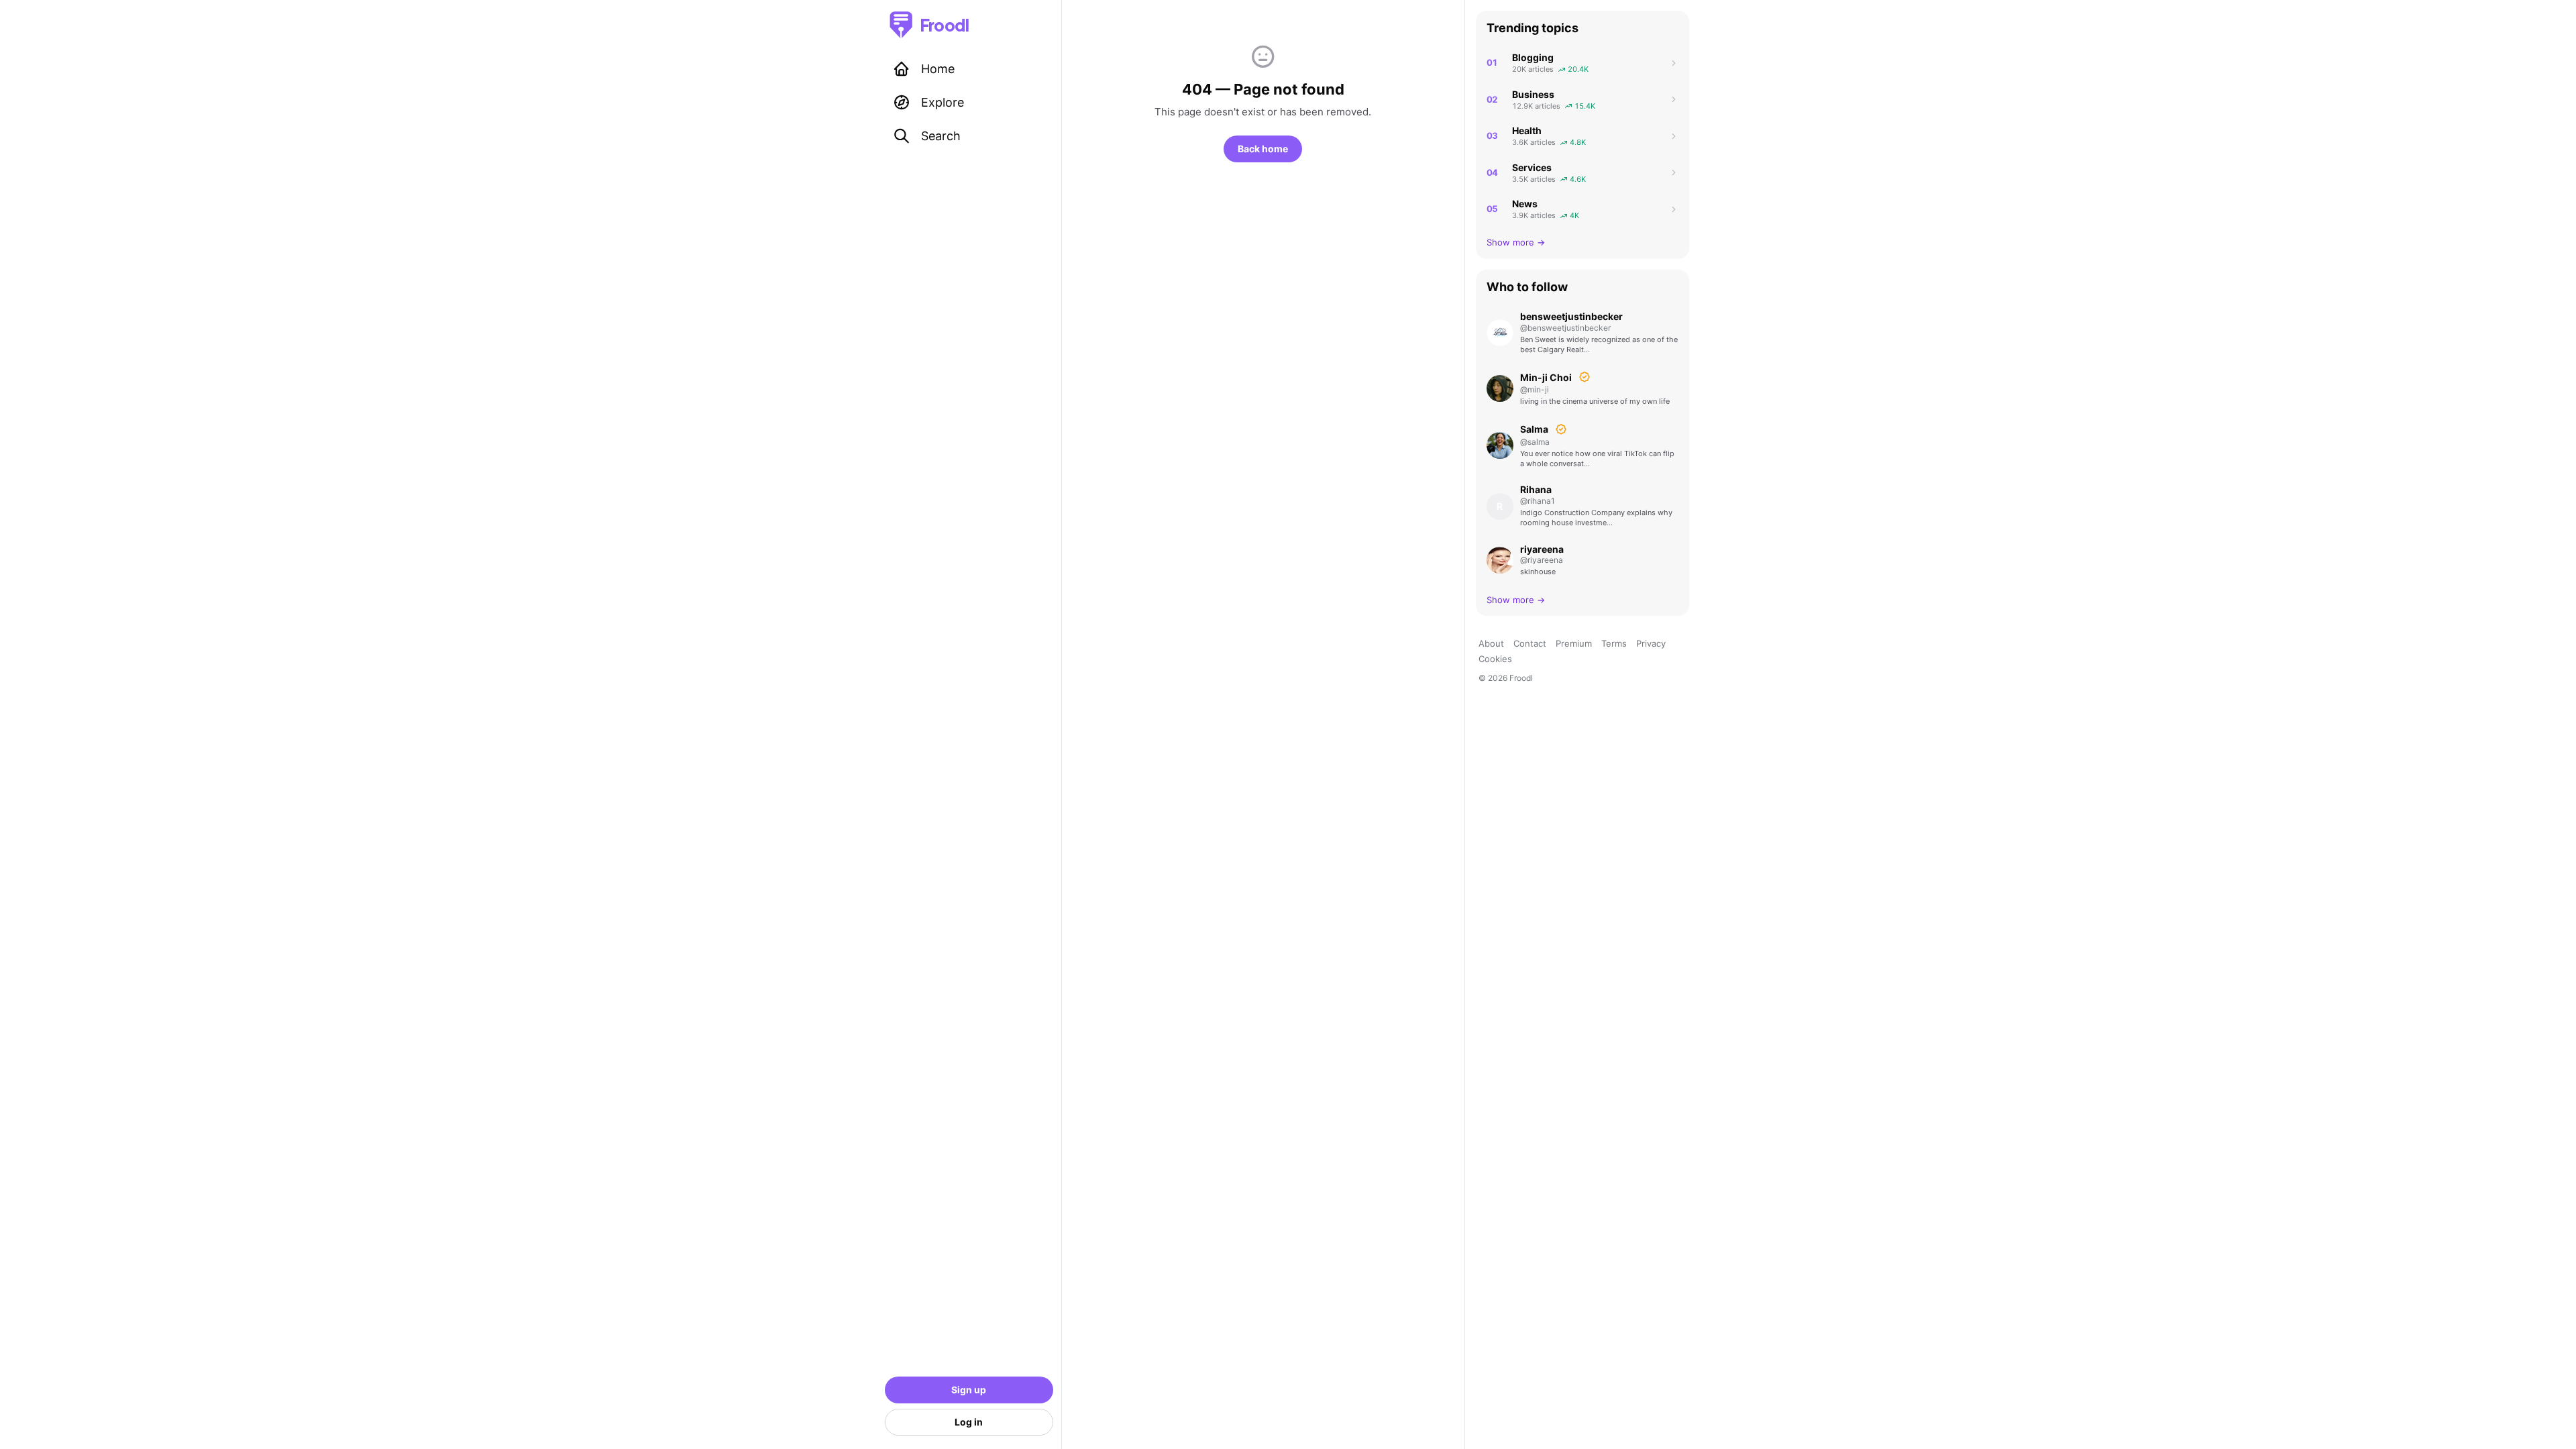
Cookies (1495, 659)
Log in (969, 1422)
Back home (1263, 149)
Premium (1574, 643)
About (1491, 643)
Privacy (1651, 643)
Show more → (1516, 242)
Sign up (969, 1390)
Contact (1530, 643)
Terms (1614, 643)
